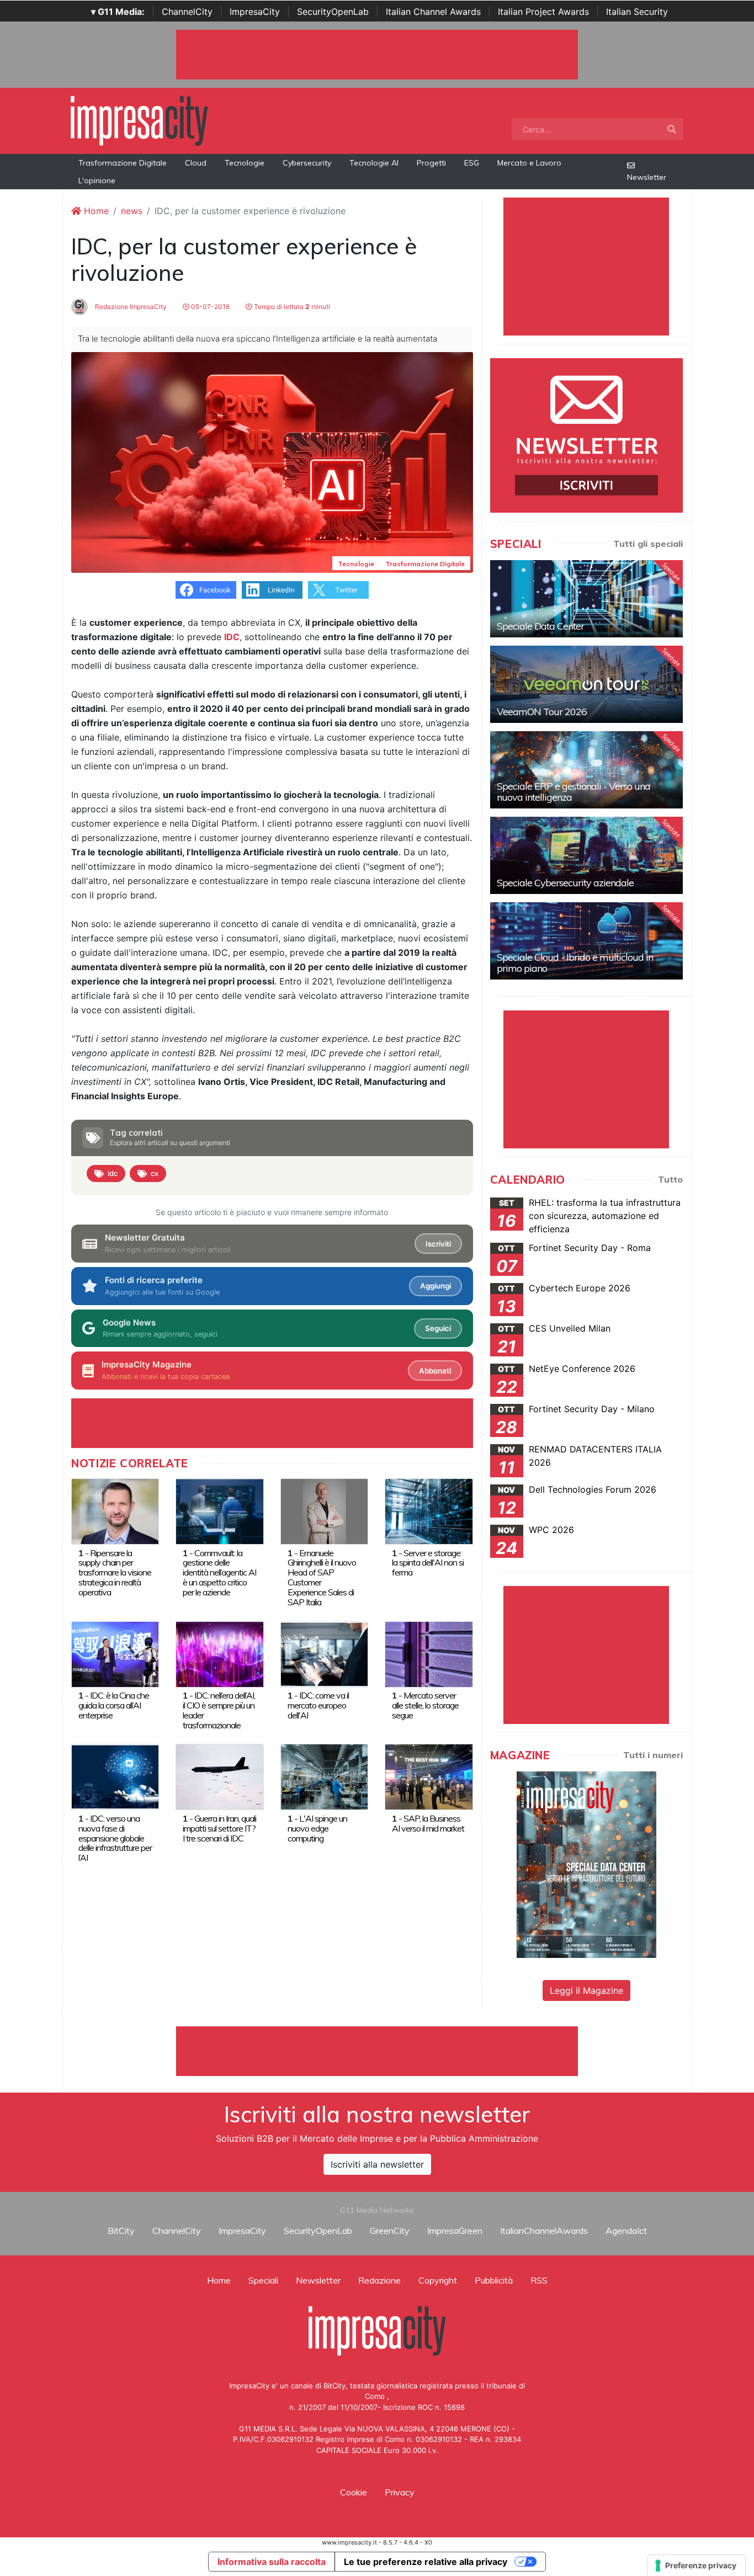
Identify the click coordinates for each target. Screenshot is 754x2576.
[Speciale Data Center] (586, 599)
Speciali (263, 2280)
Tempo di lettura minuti (291, 307)
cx (155, 1173)
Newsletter (647, 177)
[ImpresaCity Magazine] (586, 1864)
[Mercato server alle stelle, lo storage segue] (429, 1653)
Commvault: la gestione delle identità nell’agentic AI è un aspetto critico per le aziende (219, 1573)
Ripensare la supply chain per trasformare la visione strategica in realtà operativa (115, 1573)
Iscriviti (438, 1244)
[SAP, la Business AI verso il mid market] (429, 1776)
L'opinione (97, 180)
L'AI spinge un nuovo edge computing (317, 1828)
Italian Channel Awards (433, 12)
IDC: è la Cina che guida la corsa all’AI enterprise (114, 1705)
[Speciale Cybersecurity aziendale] (586, 855)
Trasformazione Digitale (123, 163)
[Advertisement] (377, 2051)
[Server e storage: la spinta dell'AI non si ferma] (429, 1510)
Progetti (431, 163)
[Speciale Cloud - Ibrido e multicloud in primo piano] (586, 941)
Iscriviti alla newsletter (377, 2164)
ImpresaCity (255, 12)
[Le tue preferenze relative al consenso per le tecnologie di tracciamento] (696, 2566)
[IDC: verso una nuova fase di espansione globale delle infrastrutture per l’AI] (115, 1776)
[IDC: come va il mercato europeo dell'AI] (324, 1653)
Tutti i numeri (653, 1755)
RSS (539, 2280)
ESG (472, 163)
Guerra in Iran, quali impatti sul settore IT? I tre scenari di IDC (219, 1828)
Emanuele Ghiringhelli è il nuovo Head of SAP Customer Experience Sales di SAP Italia (322, 1578)
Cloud (196, 163)
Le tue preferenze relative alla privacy (426, 2562)
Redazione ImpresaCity (130, 307)
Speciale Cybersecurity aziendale (565, 883)
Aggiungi (436, 1286)
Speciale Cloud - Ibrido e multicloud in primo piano (575, 963)
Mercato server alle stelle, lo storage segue (425, 1705)
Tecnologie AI (374, 163)
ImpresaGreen (455, 2231)
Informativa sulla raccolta (272, 2562)
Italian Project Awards (543, 12)
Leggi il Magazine (586, 1990)
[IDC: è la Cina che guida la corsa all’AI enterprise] (115, 1653)
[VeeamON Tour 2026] (586, 684)
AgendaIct (626, 2231)
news (132, 211)
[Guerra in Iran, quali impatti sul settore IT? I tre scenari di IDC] (219, 1776)
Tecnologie (245, 163)
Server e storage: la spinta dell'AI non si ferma (428, 1563)
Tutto (670, 1179)
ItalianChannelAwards (544, 2231)
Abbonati (435, 1371)
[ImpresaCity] (139, 120)
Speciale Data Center (540, 626)
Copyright (438, 2280)
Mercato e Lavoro (529, 163)
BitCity (121, 2231)
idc (113, 1173)
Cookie (354, 2492)
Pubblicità (494, 2280)
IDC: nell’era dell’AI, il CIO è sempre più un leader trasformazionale (219, 1710)
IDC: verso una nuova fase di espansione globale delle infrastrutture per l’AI (115, 1838)
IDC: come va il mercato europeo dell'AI (318, 1705)
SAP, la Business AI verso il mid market (428, 1823)
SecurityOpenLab (333, 12)
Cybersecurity (307, 163)
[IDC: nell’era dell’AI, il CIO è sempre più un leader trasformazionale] (219, 1653)
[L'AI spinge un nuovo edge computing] (324, 1776)
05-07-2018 (209, 307)
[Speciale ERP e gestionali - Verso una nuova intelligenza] (586, 770)
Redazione (379, 2280)
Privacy (400, 2492)
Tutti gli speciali (648, 544)
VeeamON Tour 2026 (542, 712)
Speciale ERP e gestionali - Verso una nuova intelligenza (574, 792)
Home (95, 211)
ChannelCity (187, 12)
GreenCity (390, 2231)
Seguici (438, 1328)
